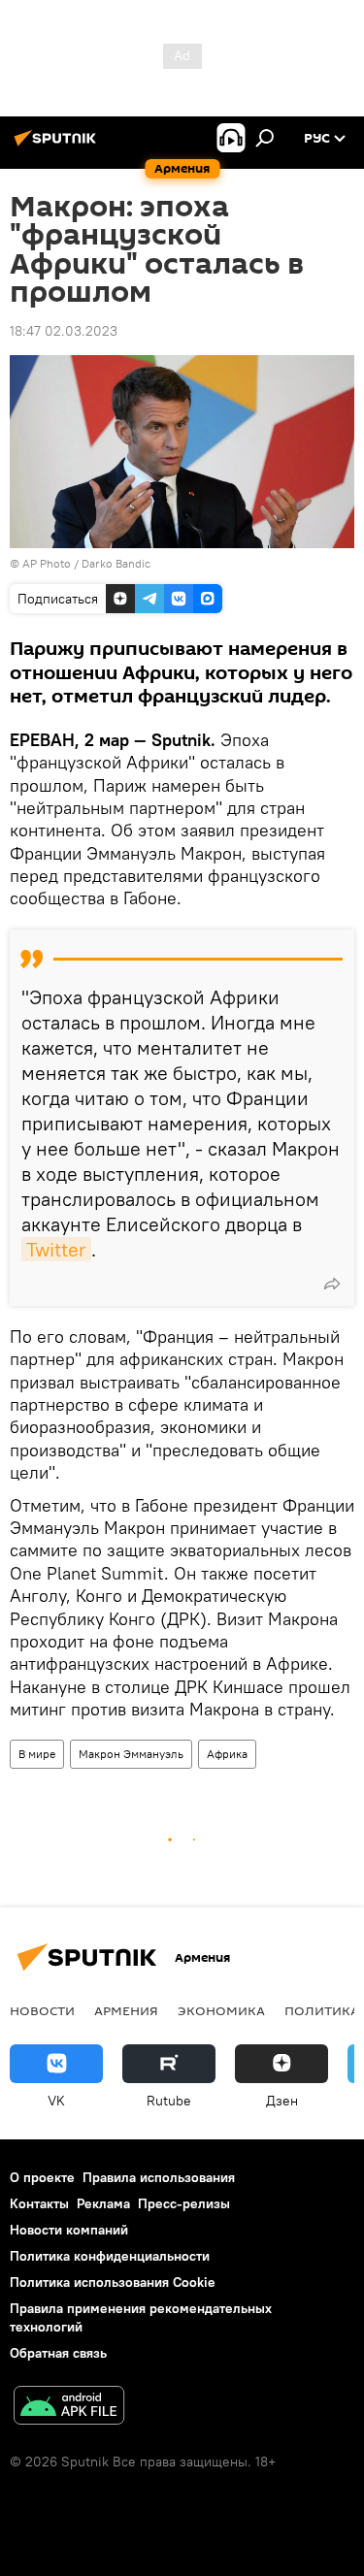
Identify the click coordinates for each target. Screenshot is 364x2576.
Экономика (221, 2010)
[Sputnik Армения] (58, 146)
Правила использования (159, 2177)
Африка (227, 1754)
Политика (322, 2010)
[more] (332, 1284)
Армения (126, 2010)
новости (42, 2010)
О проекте (42, 2177)
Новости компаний (69, 2230)
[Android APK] (69, 2408)
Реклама (103, 2203)
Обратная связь (58, 2353)
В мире (37, 1754)
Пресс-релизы (184, 2203)
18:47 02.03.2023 (64, 331)
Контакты (39, 2203)
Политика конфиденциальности (110, 2256)
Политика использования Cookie (113, 2282)
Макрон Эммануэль (131, 1754)
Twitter (56, 1249)
